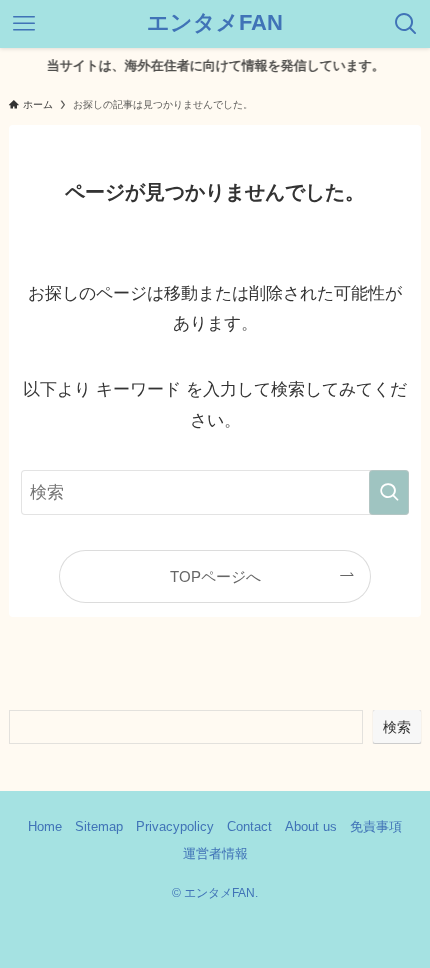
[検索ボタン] (406, 24)
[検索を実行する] (389, 492)
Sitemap (99, 826)
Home (45, 826)
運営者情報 (215, 853)
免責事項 (376, 826)
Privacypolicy (175, 826)
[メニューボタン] (24, 24)
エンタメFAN (215, 24)
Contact (249, 826)
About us (311, 826)
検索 (397, 727)
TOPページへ (215, 576)
